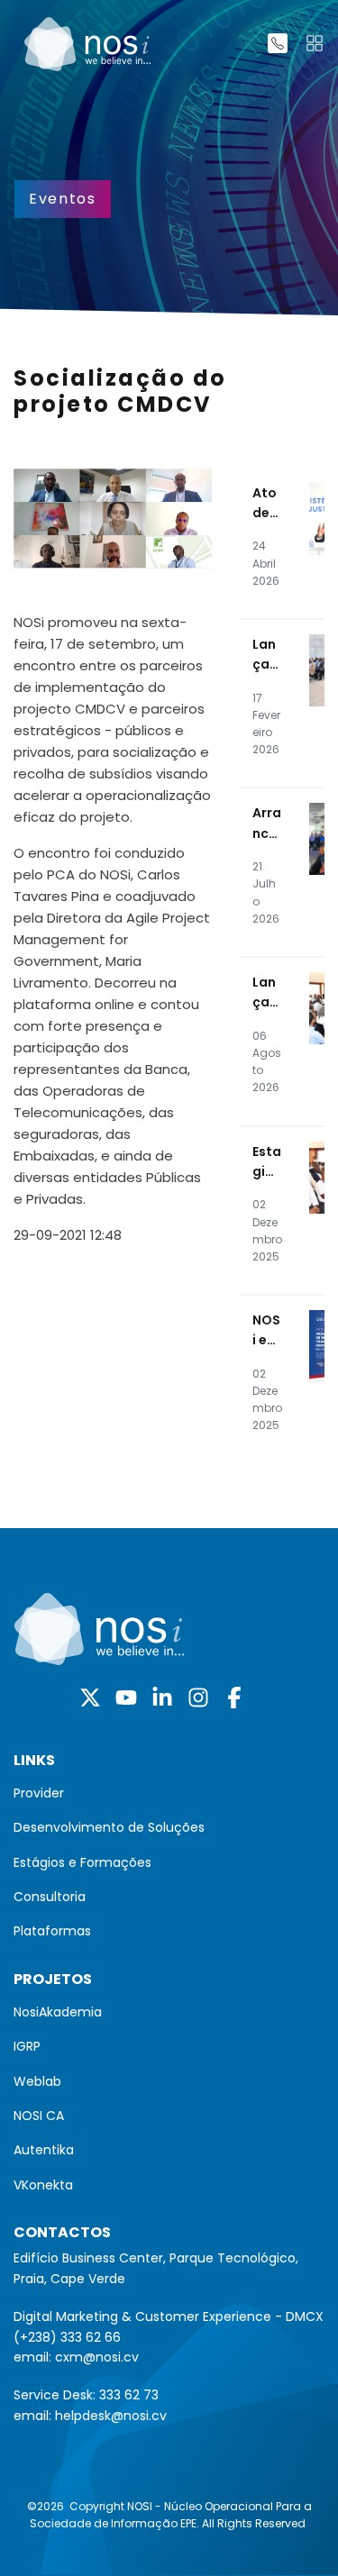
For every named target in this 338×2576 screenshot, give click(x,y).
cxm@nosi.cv (97, 2357)
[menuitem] (169, 1793)
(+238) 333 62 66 (67, 2337)
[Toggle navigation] (315, 43)
